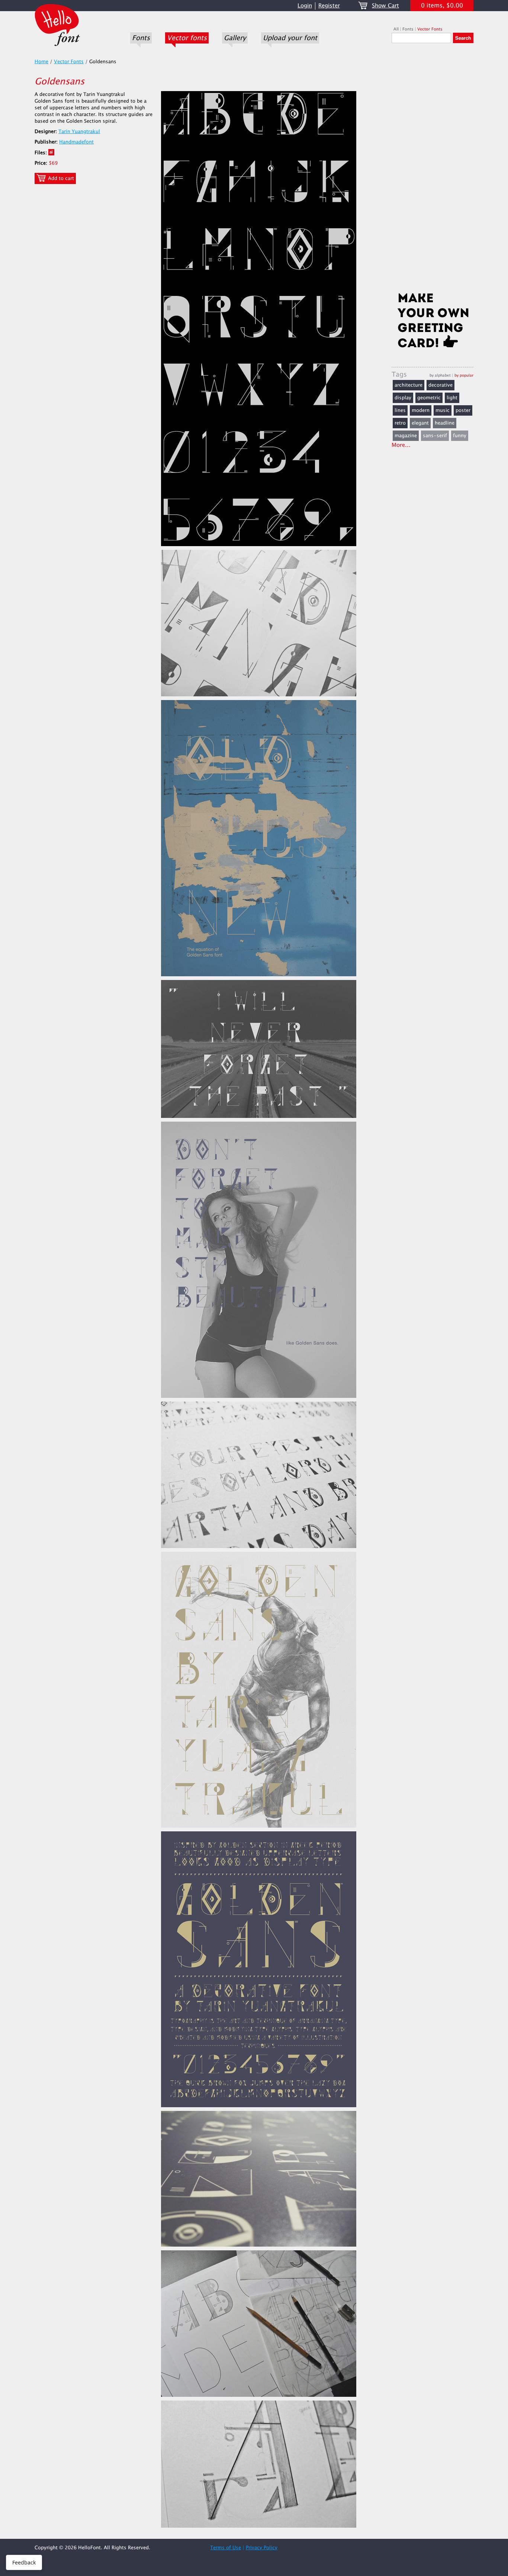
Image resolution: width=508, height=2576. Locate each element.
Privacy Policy (262, 2548)
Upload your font (290, 38)
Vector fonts (187, 38)
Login (305, 6)
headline (445, 423)
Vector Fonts (430, 29)
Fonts (141, 38)
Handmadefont (76, 142)
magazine (406, 436)
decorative (441, 385)
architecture (409, 385)
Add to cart (60, 178)
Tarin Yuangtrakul (79, 132)
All (396, 29)
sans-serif (435, 436)
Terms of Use (226, 2548)
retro (400, 423)
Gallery (235, 38)
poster (463, 410)
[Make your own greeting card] (433, 322)
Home (41, 62)
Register (329, 6)
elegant (420, 423)
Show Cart (385, 6)
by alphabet (440, 375)
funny (460, 436)
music (443, 410)
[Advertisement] (433, 170)
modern (421, 410)
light (452, 398)
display (403, 398)
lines (400, 410)
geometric (429, 398)
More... (401, 445)
